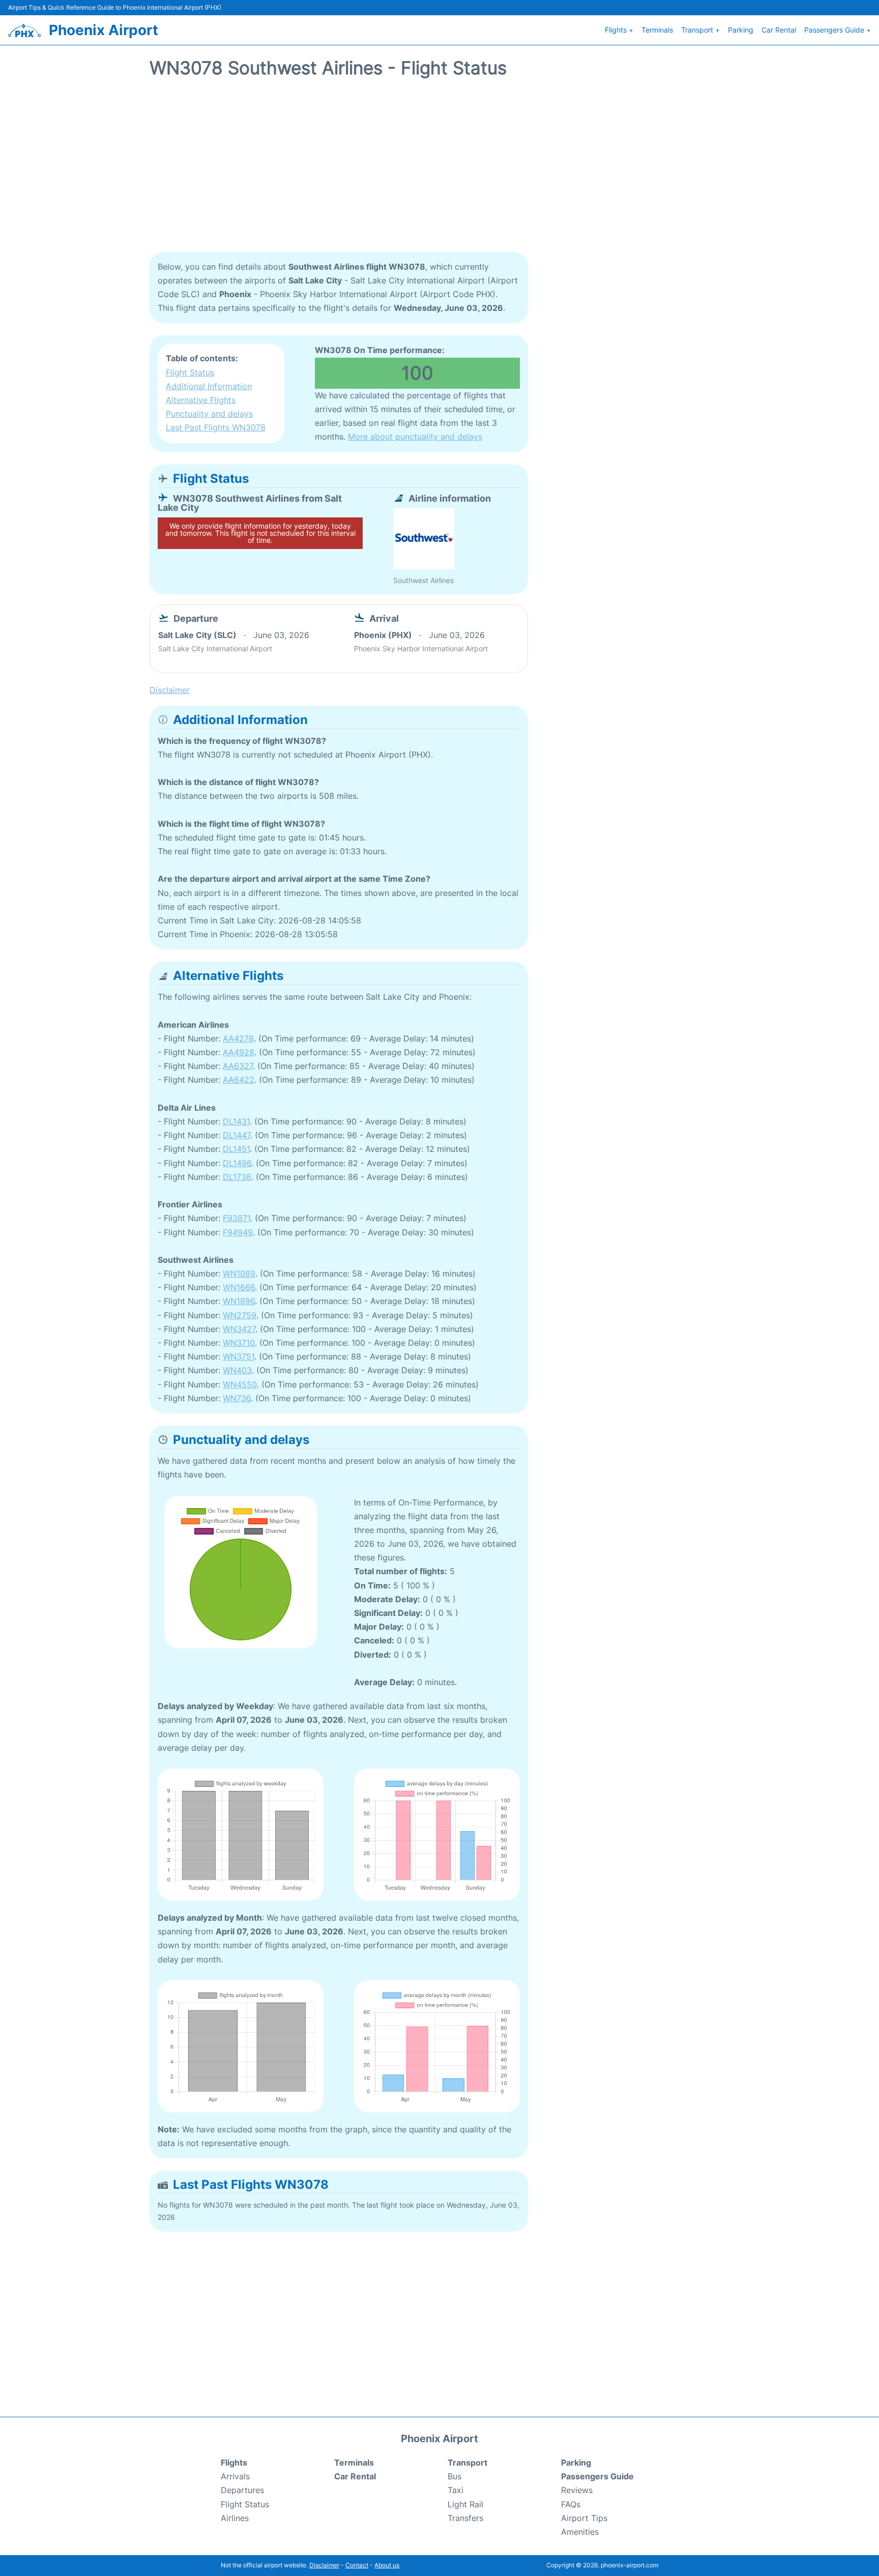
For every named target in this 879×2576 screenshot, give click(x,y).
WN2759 (240, 1315)
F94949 (238, 1232)
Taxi (456, 2490)
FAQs (571, 2504)
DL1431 (236, 1121)
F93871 (237, 1218)
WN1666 (239, 1287)
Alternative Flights (201, 400)
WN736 (237, 1398)
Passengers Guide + (838, 30)
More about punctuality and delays (415, 437)
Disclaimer (324, 2565)
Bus (455, 2476)
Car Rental (779, 30)
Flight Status (190, 372)
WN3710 (239, 1343)
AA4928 (239, 1052)
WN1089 (239, 1273)
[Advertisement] (439, 170)
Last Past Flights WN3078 (216, 427)
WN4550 (240, 1384)
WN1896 (239, 1301)
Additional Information (209, 386)
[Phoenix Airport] (24, 31)
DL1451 (236, 1149)
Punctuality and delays (209, 414)
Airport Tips (584, 2518)
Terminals (657, 30)
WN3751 (239, 1356)
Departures (242, 2490)
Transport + (700, 30)
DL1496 (237, 1163)
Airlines (235, 2518)
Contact (357, 2565)
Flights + (619, 30)
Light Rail (465, 2504)
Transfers (465, 2518)
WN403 (237, 1370)
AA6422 (239, 1080)
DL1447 (237, 1135)
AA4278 (238, 1038)
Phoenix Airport (104, 30)
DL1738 (237, 1177)
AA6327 (238, 1066)
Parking (741, 30)
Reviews (577, 2490)
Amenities (580, 2532)
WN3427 (239, 1329)
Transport (467, 2463)
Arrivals (235, 2476)
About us (387, 2565)
